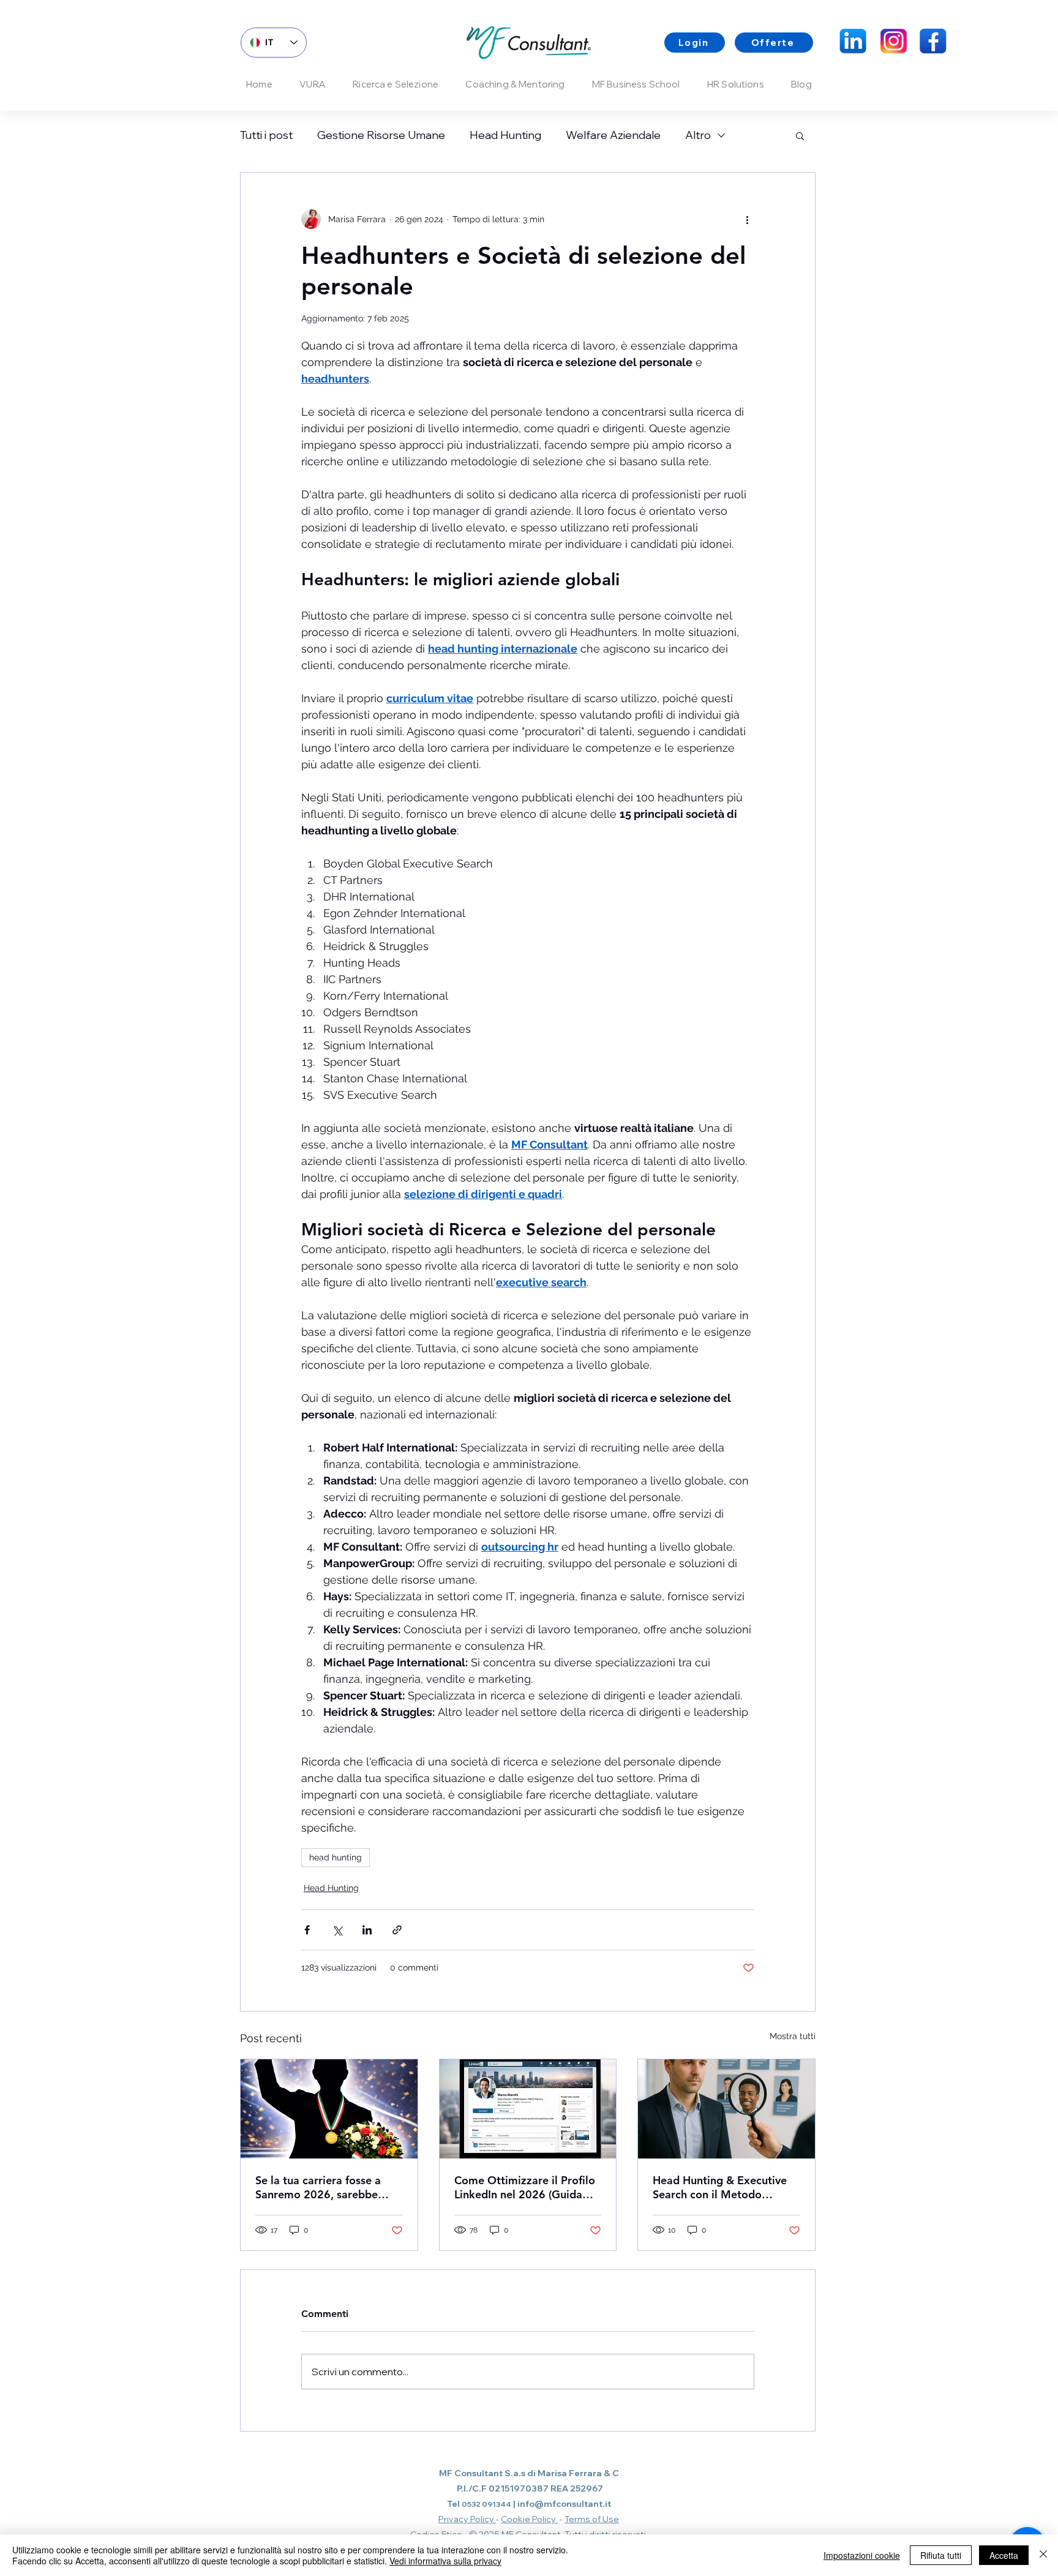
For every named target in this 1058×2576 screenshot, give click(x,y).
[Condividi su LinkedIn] (367, 1930)
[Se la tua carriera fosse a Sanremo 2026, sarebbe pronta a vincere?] (329, 2109)
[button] (800, 135)
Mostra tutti (793, 2036)
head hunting (336, 1857)
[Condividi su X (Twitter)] (337, 1930)
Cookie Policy (529, 2519)
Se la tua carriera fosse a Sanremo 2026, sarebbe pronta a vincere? (318, 2187)
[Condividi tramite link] (397, 1930)
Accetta (1004, 2555)
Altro (698, 135)
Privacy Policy (467, 2519)
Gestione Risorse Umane (381, 135)
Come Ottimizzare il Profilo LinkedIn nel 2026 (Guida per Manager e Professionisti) (525, 2187)
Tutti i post (266, 135)
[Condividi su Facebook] (307, 1930)
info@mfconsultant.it (564, 2504)
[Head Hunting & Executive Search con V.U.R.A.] (726, 2109)
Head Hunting (505, 135)
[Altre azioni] (747, 219)
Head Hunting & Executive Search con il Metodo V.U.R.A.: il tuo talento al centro (720, 2187)
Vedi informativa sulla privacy (445, 2561)
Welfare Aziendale (613, 135)
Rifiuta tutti (941, 2555)
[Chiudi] (1043, 2555)
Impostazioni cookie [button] (862, 2555)
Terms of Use (592, 2519)
